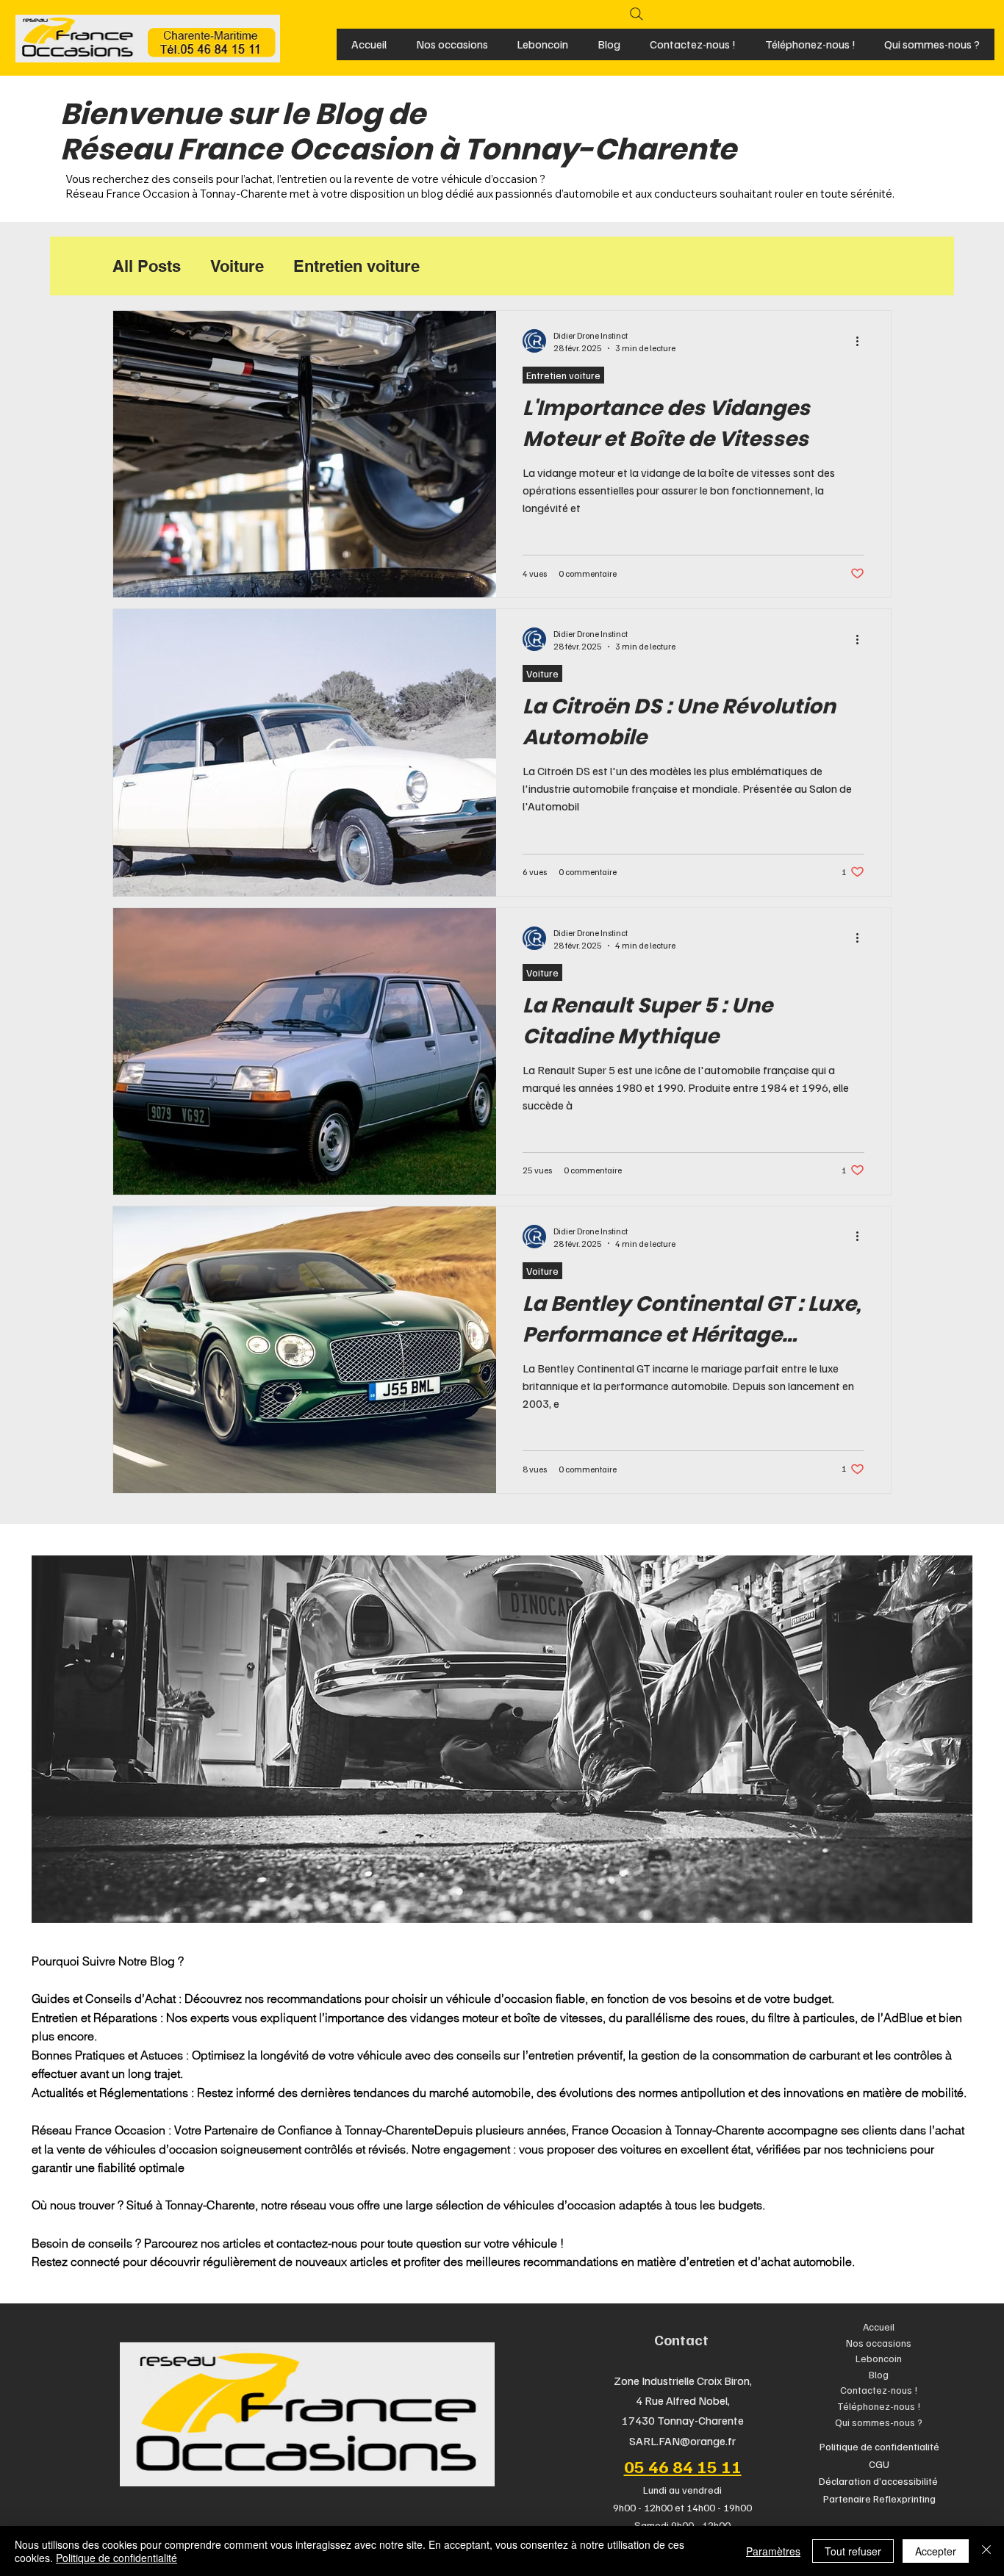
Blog (879, 2374)
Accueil (879, 2327)
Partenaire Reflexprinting (879, 2498)
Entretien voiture (356, 266)
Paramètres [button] (773, 2551)
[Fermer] (986, 2551)
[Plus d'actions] (862, 341)
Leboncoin (879, 2358)
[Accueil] (942, 2327)
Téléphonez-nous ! (879, 2406)
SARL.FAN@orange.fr (682, 2441)
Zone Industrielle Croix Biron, (683, 2381)
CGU (879, 2464)
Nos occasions (879, 2343)
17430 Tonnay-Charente (683, 2420)
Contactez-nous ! (879, 2390)
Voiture (237, 266)
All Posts (147, 266)
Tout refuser (853, 2551)
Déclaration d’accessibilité (879, 2481)
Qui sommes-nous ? (879, 2422)
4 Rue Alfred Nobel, (683, 2400)
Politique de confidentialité (879, 2446)
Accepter (936, 2551)
